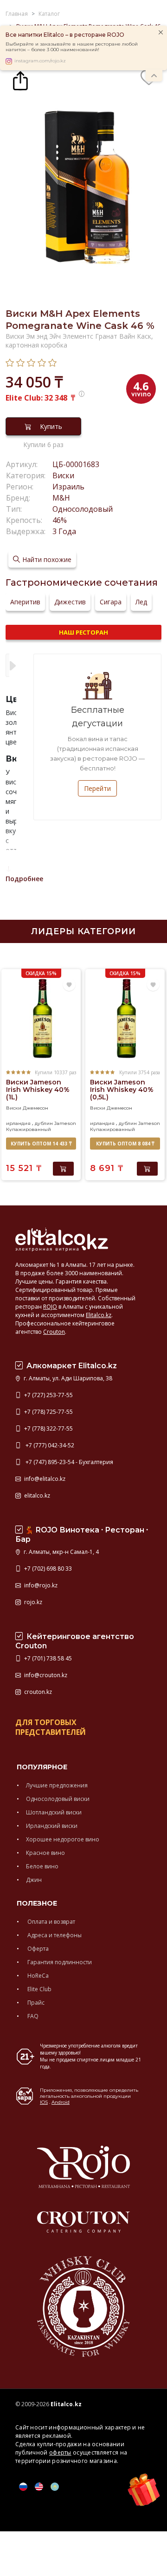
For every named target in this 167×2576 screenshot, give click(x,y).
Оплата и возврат (51, 1922)
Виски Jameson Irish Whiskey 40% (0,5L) (122, 1090)
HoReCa (37, 1976)
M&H (61, 498)
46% (60, 520)
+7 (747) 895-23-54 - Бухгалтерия (68, 1462)
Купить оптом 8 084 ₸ (125, 1144)
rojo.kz (32, 1602)
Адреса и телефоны (54, 1935)
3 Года (64, 531)
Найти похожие (47, 559)
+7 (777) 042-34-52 (48, 1445)
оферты (60, 2452)
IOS (44, 2102)
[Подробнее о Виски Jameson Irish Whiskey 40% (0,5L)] (125, 1019)
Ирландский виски (52, 1826)
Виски (63, 475)
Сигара (111, 602)
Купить (51, 426)
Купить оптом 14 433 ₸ (41, 1144)
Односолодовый (83, 509)
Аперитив (25, 602)
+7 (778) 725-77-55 (48, 1412)
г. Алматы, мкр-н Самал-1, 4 (61, 1552)
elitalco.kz (36, 1495)
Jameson (65, 1123)
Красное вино (45, 1853)
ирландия (18, 1123)
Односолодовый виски (58, 1799)
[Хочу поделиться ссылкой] (20, 80)
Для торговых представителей (51, 1727)
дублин (44, 1123)
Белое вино (42, 1866)
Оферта (37, 1949)
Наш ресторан (83, 632)
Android (61, 2102)
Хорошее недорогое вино (63, 1839)
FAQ (32, 2016)
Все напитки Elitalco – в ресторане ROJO (65, 35)
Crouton (54, 1332)
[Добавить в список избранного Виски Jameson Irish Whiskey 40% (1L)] (69, 985)
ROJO (50, 1307)
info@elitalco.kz (44, 1479)
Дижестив (70, 602)
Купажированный (29, 1129)
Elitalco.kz (99, 1315)
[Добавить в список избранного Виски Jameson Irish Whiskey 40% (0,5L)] (153, 985)
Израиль (68, 487)
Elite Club (39, 1989)
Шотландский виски (54, 1812)
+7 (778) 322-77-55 (48, 1429)
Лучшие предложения (57, 1785)
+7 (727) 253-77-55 (48, 1395)
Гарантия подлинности (59, 1962)
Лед (141, 602)
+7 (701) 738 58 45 (47, 1658)
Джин (34, 1880)
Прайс (35, 2003)
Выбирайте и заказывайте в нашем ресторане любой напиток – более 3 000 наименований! (72, 47)
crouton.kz (37, 1692)
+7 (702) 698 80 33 (47, 1569)
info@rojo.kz (40, 1585)
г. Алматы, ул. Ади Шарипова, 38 (67, 1378)
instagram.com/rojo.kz (40, 61)
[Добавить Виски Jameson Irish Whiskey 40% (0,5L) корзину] (147, 1169)
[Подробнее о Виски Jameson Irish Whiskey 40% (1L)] (41, 1019)
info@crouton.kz (45, 1675)
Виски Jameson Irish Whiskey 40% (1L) (38, 1090)
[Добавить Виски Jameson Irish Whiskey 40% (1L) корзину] (63, 1169)
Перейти (97, 788)
